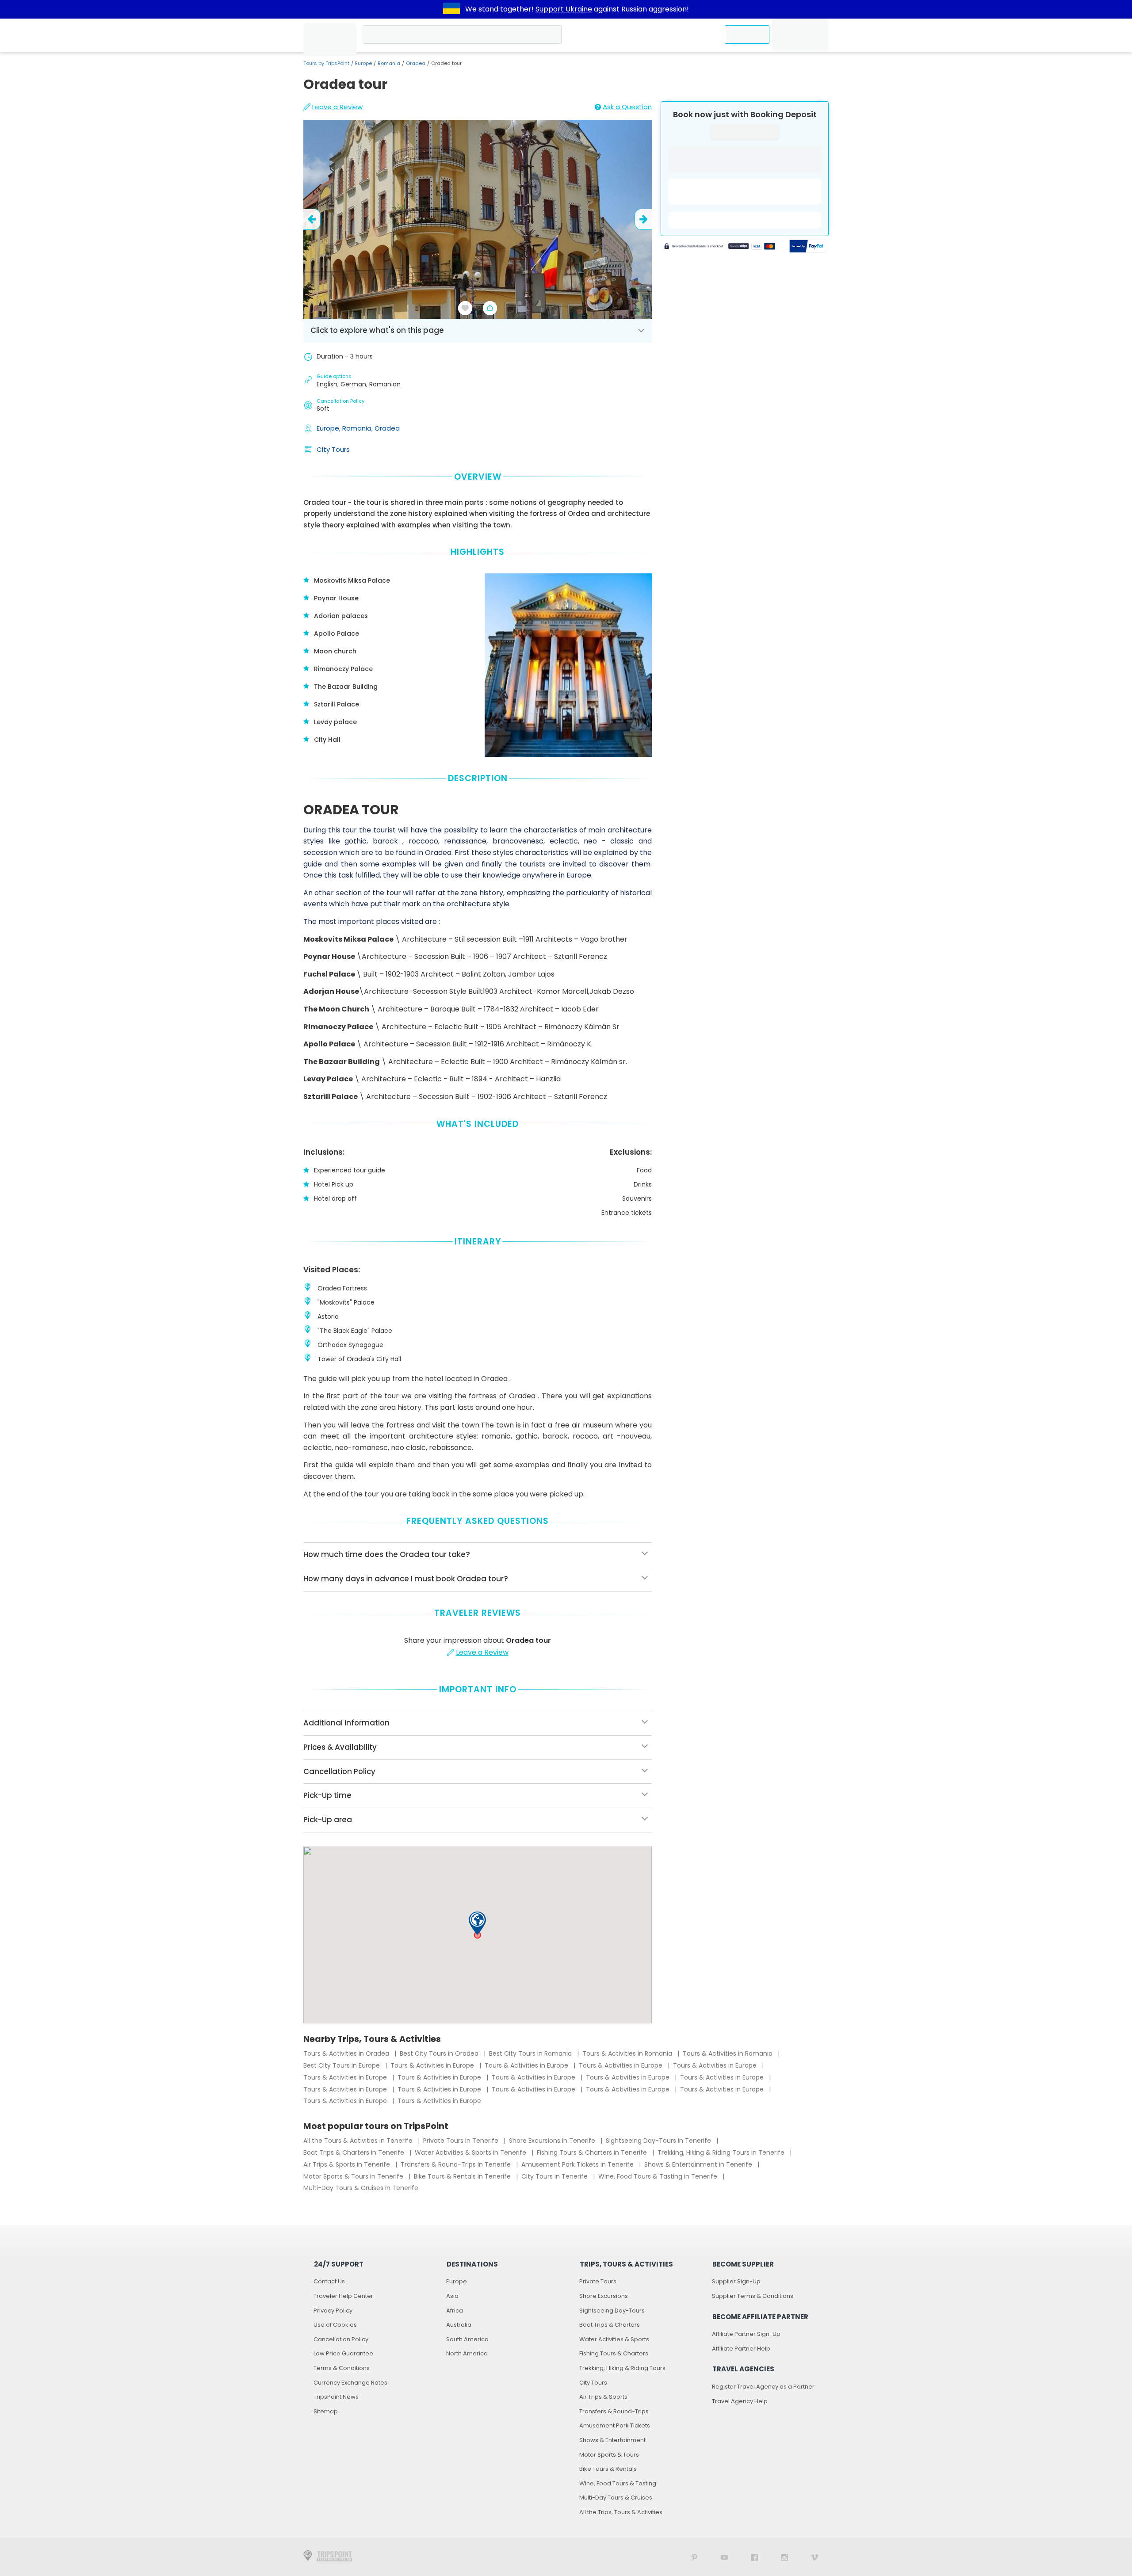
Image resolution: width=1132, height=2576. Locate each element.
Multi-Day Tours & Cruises (616, 2498)
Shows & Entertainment (612, 2440)
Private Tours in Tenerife (462, 2141)
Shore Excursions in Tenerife (553, 2141)
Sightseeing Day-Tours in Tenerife (659, 2141)
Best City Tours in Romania (531, 2053)
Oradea (416, 63)
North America (467, 2353)
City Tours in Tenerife (555, 2176)
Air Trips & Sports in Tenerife (348, 2164)
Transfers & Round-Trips (614, 2411)
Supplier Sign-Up (736, 2281)
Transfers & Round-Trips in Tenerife (457, 2164)
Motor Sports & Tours (609, 2455)
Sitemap (326, 2411)
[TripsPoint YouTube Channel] (724, 2557)
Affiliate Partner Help (741, 2349)
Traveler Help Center (343, 2296)
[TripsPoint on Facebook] (754, 2557)
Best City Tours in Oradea (440, 2053)
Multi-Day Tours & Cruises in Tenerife (361, 2188)
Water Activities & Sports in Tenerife (471, 2152)
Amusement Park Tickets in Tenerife (578, 2164)
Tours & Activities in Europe (433, 2065)
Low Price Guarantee (343, 2353)
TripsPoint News (336, 2397)
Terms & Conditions (342, 2368)
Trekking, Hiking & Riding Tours (622, 2368)
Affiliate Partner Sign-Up (746, 2334)
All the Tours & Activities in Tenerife (359, 2141)
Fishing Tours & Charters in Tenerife (593, 2152)
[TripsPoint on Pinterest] (694, 2557)
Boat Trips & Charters (610, 2325)
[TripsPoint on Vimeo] (815, 2557)
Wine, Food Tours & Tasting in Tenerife (659, 2176)
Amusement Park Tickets (615, 2425)
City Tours (333, 449)
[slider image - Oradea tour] (478, 219)
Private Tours (598, 2281)
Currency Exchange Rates (350, 2383)
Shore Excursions (604, 2296)
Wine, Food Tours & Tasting (618, 2483)
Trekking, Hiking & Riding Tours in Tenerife (722, 2152)
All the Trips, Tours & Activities (621, 2512)
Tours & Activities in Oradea (347, 2053)
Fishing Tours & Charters (614, 2353)
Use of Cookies (335, 2325)
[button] (477, 1923)
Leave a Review (337, 107)
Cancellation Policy (341, 2339)
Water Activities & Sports (614, 2339)
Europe (363, 63)
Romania (389, 63)
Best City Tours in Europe (342, 2065)
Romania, (358, 428)
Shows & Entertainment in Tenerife (699, 2164)
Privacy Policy (333, 2311)
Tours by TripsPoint (326, 63)
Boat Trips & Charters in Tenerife (355, 2152)
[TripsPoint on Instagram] (784, 2557)
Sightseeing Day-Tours (612, 2311)
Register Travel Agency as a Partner (763, 2387)
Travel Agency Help (740, 2401)
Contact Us (329, 2281)
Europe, (329, 428)
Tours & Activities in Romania (628, 2053)
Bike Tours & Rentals (608, 2469)
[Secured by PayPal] (807, 247)
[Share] (490, 308)
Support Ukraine (564, 9)
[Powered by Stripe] (720, 247)
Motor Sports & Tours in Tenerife (354, 2176)
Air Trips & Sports (603, 2397)
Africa (455, 2311)
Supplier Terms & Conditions (753, 2296)
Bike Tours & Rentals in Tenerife (463, 2176)
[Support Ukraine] (451, 9)
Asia (452, 2296)
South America (467, 2339)
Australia (459, 2325)
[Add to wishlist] (465, 308)
